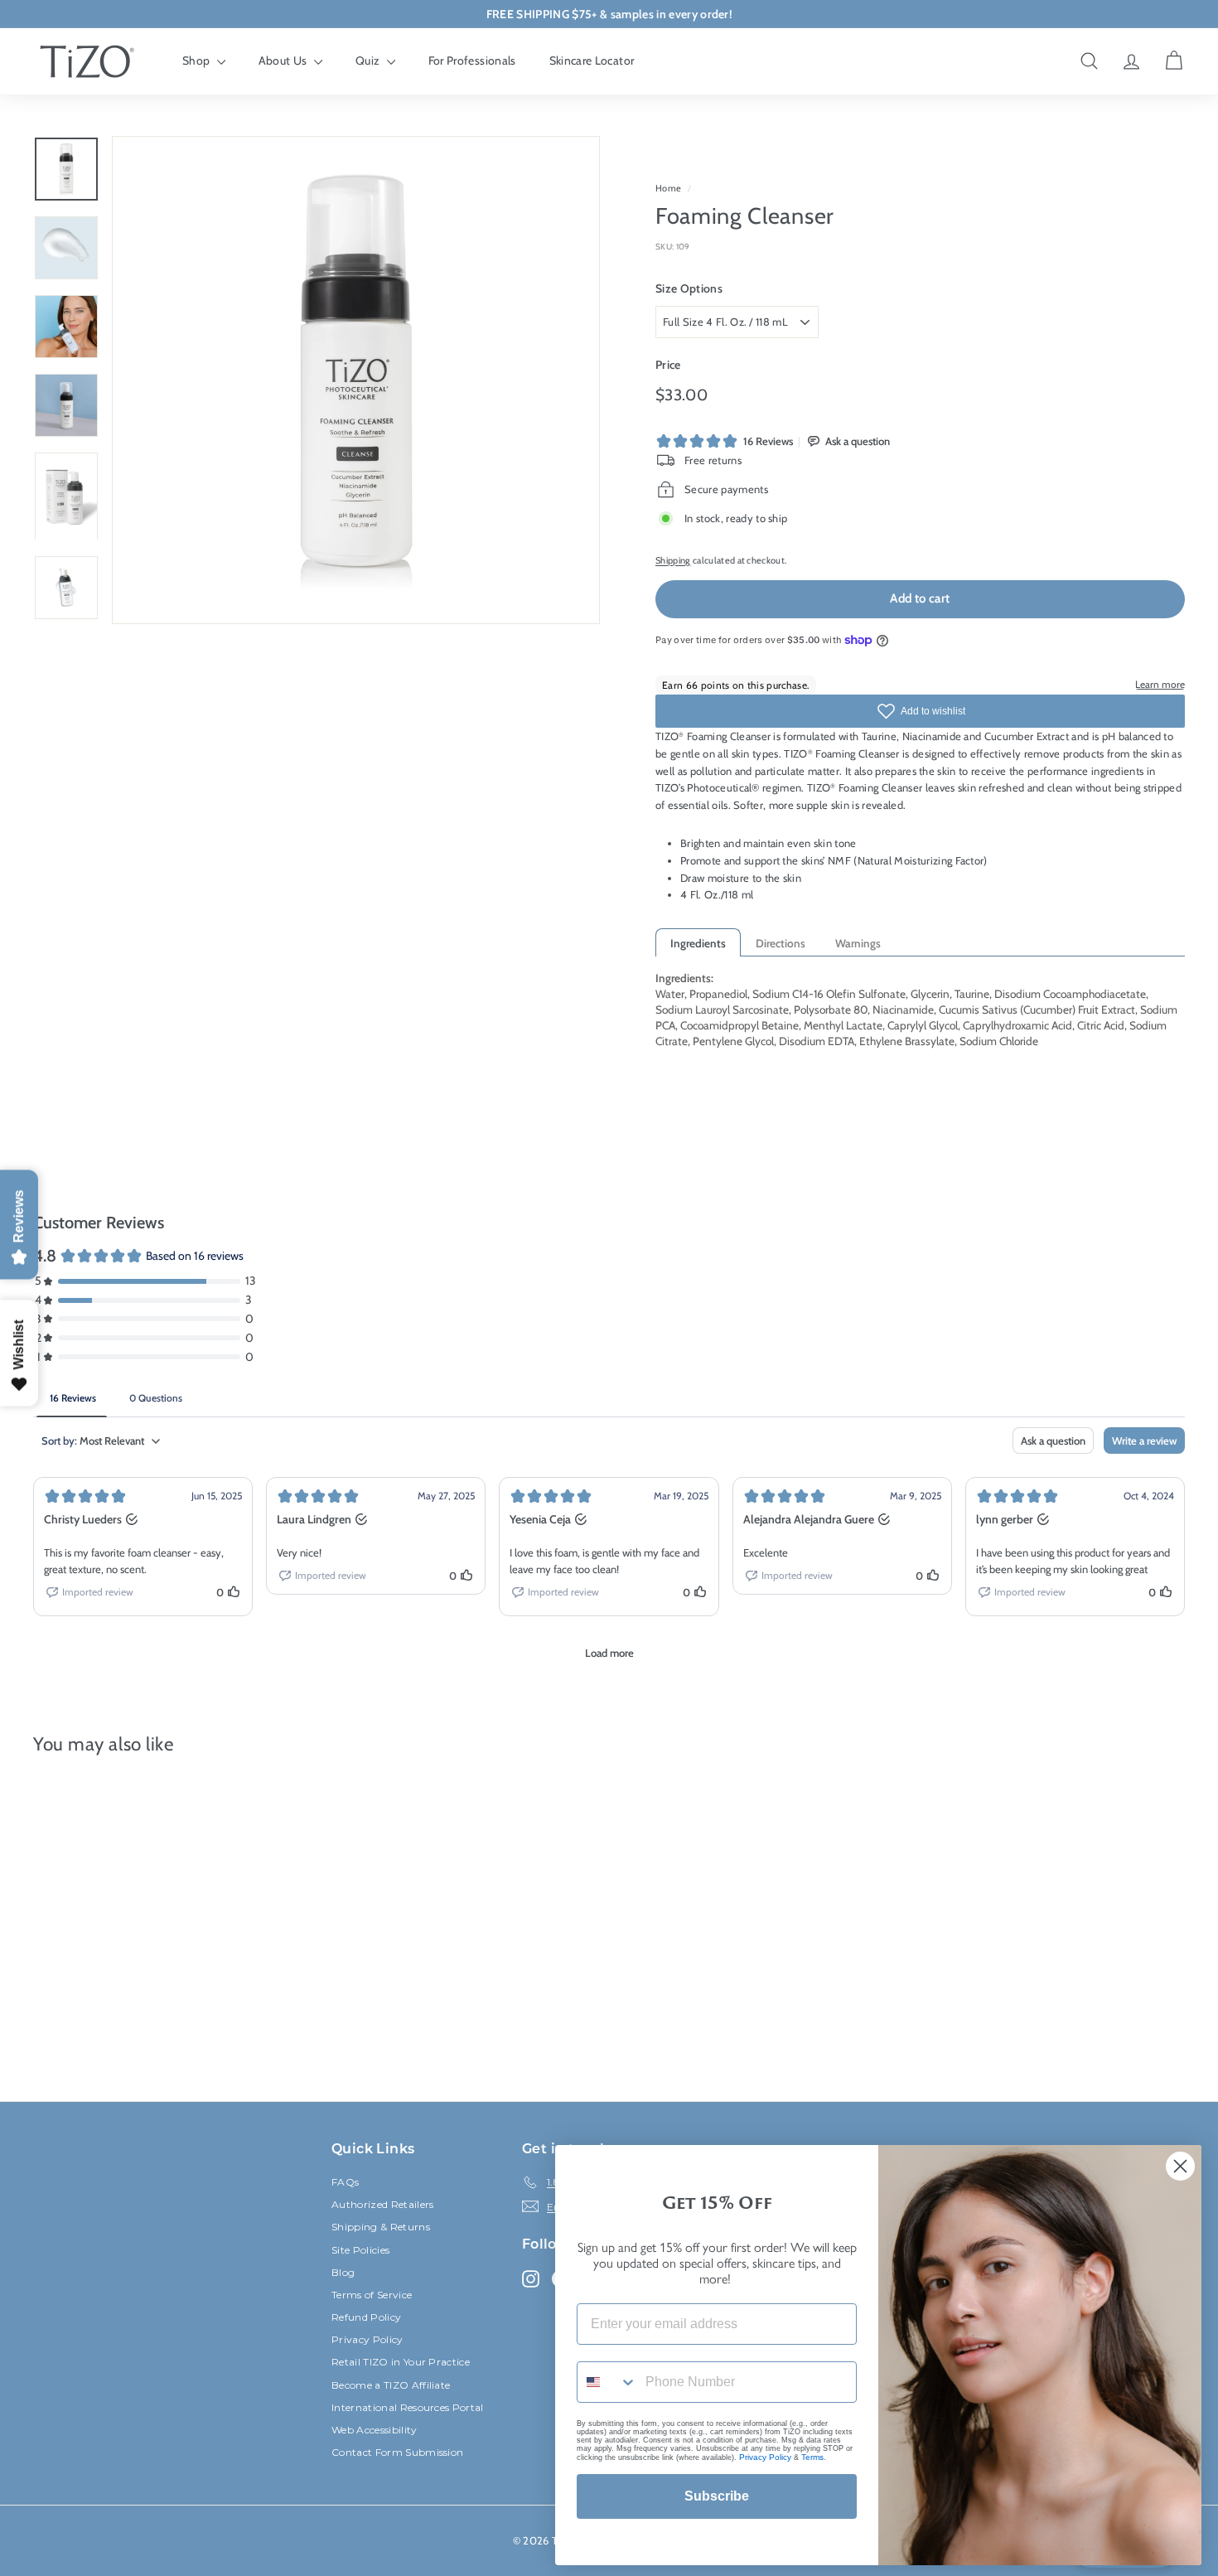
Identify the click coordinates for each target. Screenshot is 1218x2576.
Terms (812, 2457)
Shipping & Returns (381, 2227)
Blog (343, 2272)
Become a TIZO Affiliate (391, 2385)
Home (668, 188)
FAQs (345, 2182)
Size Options (689, 288)
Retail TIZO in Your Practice (401, 2362)
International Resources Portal (408, 2407)
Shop (198, 61)
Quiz (369, 61)
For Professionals (472, 61)
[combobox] (607, 2382)
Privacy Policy (367, 2339)
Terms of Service (372, 2295)
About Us (284, 61)
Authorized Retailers (383, 2204)
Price (668, 365)
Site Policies (360, 2250)
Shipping (673, 560)
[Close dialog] (1180, 2166)
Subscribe (717, 2496)
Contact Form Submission (397, 2452)
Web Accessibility (375, 2430)
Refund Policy (366, 2317)
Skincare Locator (592, 61)
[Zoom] (356, 380)
